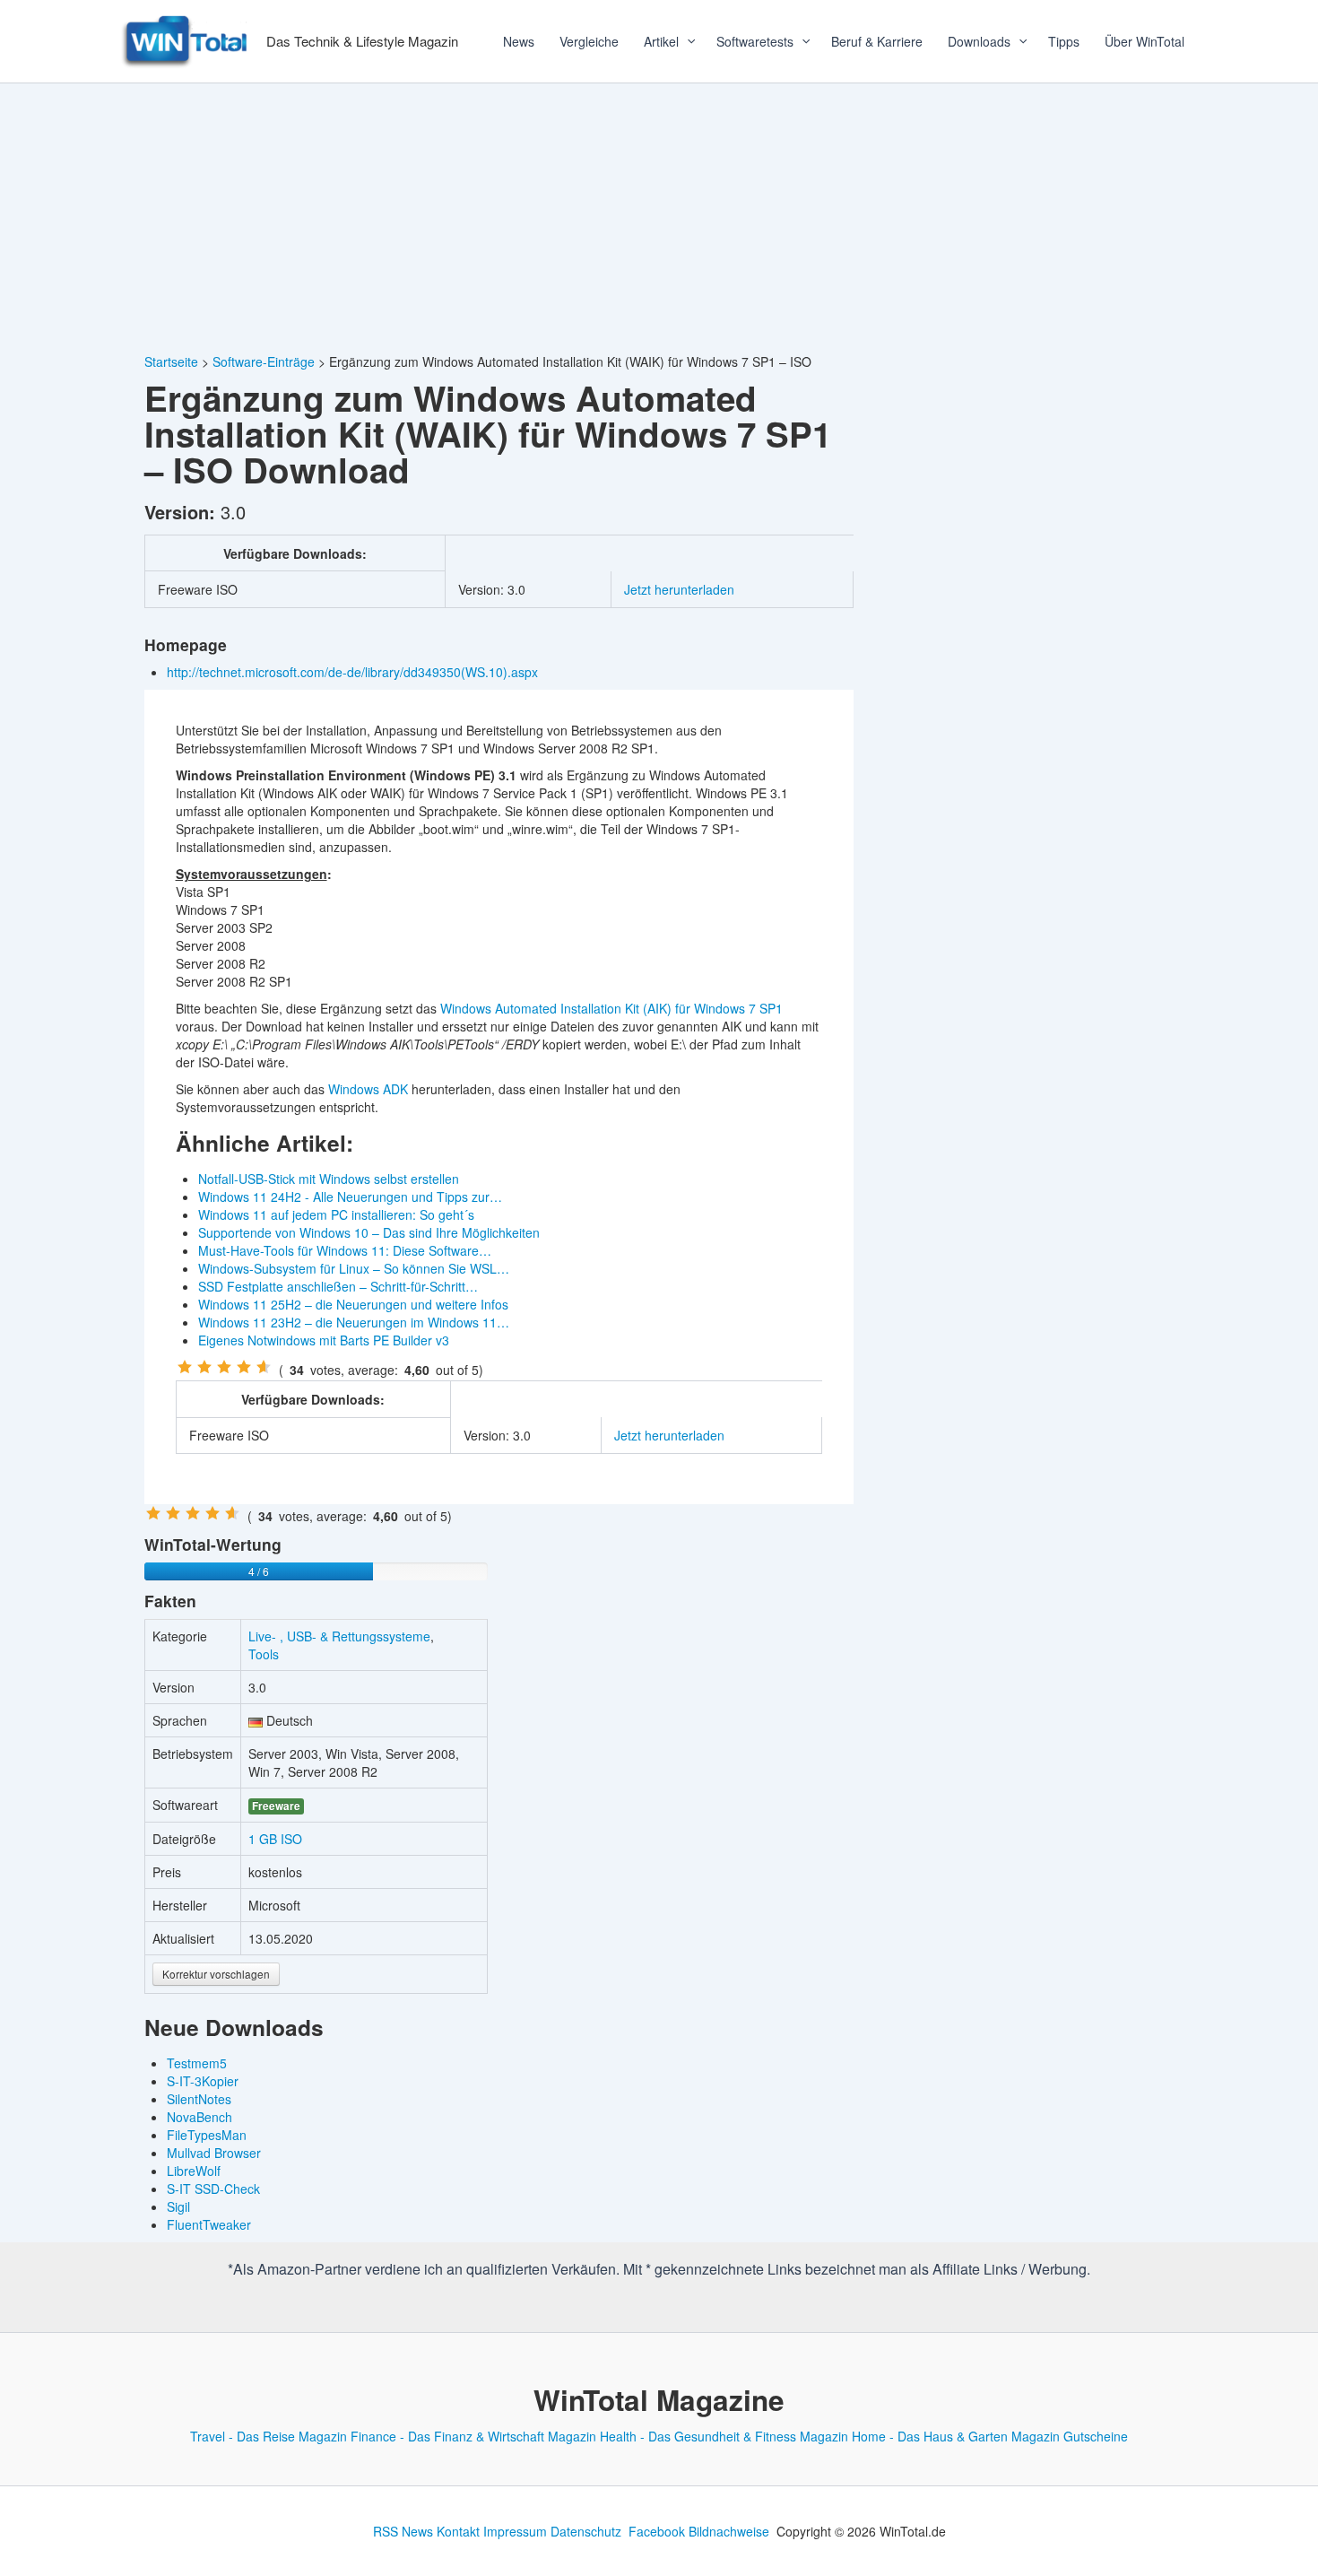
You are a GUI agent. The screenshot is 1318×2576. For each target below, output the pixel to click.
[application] (685, 41)
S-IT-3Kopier (203, 2081)
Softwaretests (755, 41)
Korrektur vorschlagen (216, 1974)
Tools (264, 1654)
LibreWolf (194, 2171)
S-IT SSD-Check (213, 2189)
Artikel (661, 41)
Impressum (515, 2531)
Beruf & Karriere (877, 41)
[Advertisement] (659, 218)
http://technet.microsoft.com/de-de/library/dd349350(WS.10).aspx (354, 672)
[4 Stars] (244, 1367)
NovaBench (199, 2117)
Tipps (1064, 41)
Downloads (979, 41)
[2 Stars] (204, 1367)
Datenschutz (586, 2531)
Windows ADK (368, 1089)
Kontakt (458, 2531)
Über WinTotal (1145, 41)
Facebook (657, 2531)
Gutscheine (1096, 2436)
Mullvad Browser (214, 2153)
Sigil (178, 2206)
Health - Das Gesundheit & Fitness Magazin (724, 2436)
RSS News (403, 2531)
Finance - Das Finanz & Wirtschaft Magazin (473, 2436)
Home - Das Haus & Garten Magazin (956, 2436)
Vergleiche (589, 41)
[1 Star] (185, 1367)
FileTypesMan (207, 2135)
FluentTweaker (209, 2224)
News (519, 41)
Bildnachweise (729, 2531)
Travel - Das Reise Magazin (269, 2436)
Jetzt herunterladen (679, 589)
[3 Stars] (224, 1367)
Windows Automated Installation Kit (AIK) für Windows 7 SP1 (611, 1008)
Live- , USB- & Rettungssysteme (339, 1636)
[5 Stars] (264, 1367)
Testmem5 (197, 2063)
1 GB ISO (275, 1839)
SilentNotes (199, 2099)
